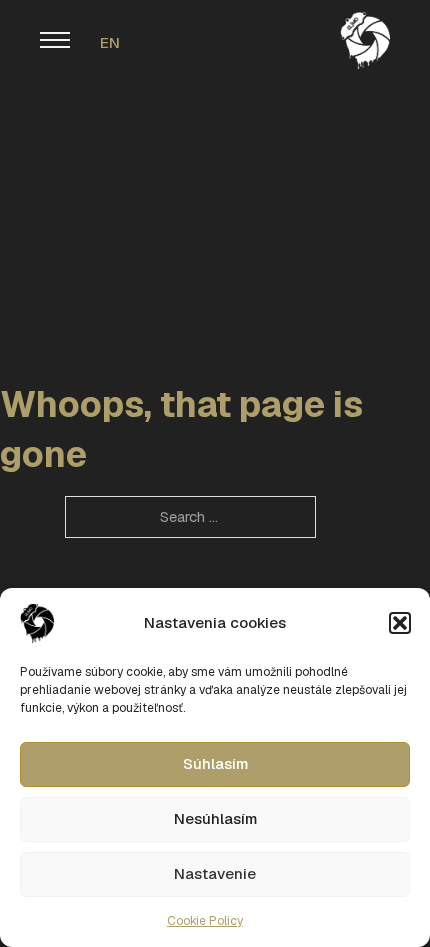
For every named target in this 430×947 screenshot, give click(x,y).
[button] (400, 623)
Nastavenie (215, 873)
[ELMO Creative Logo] (365, 38)
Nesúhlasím (215, 818)
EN (110, 42)
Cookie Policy (205, 921)
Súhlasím (215, 763)
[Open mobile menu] (55, 40)
